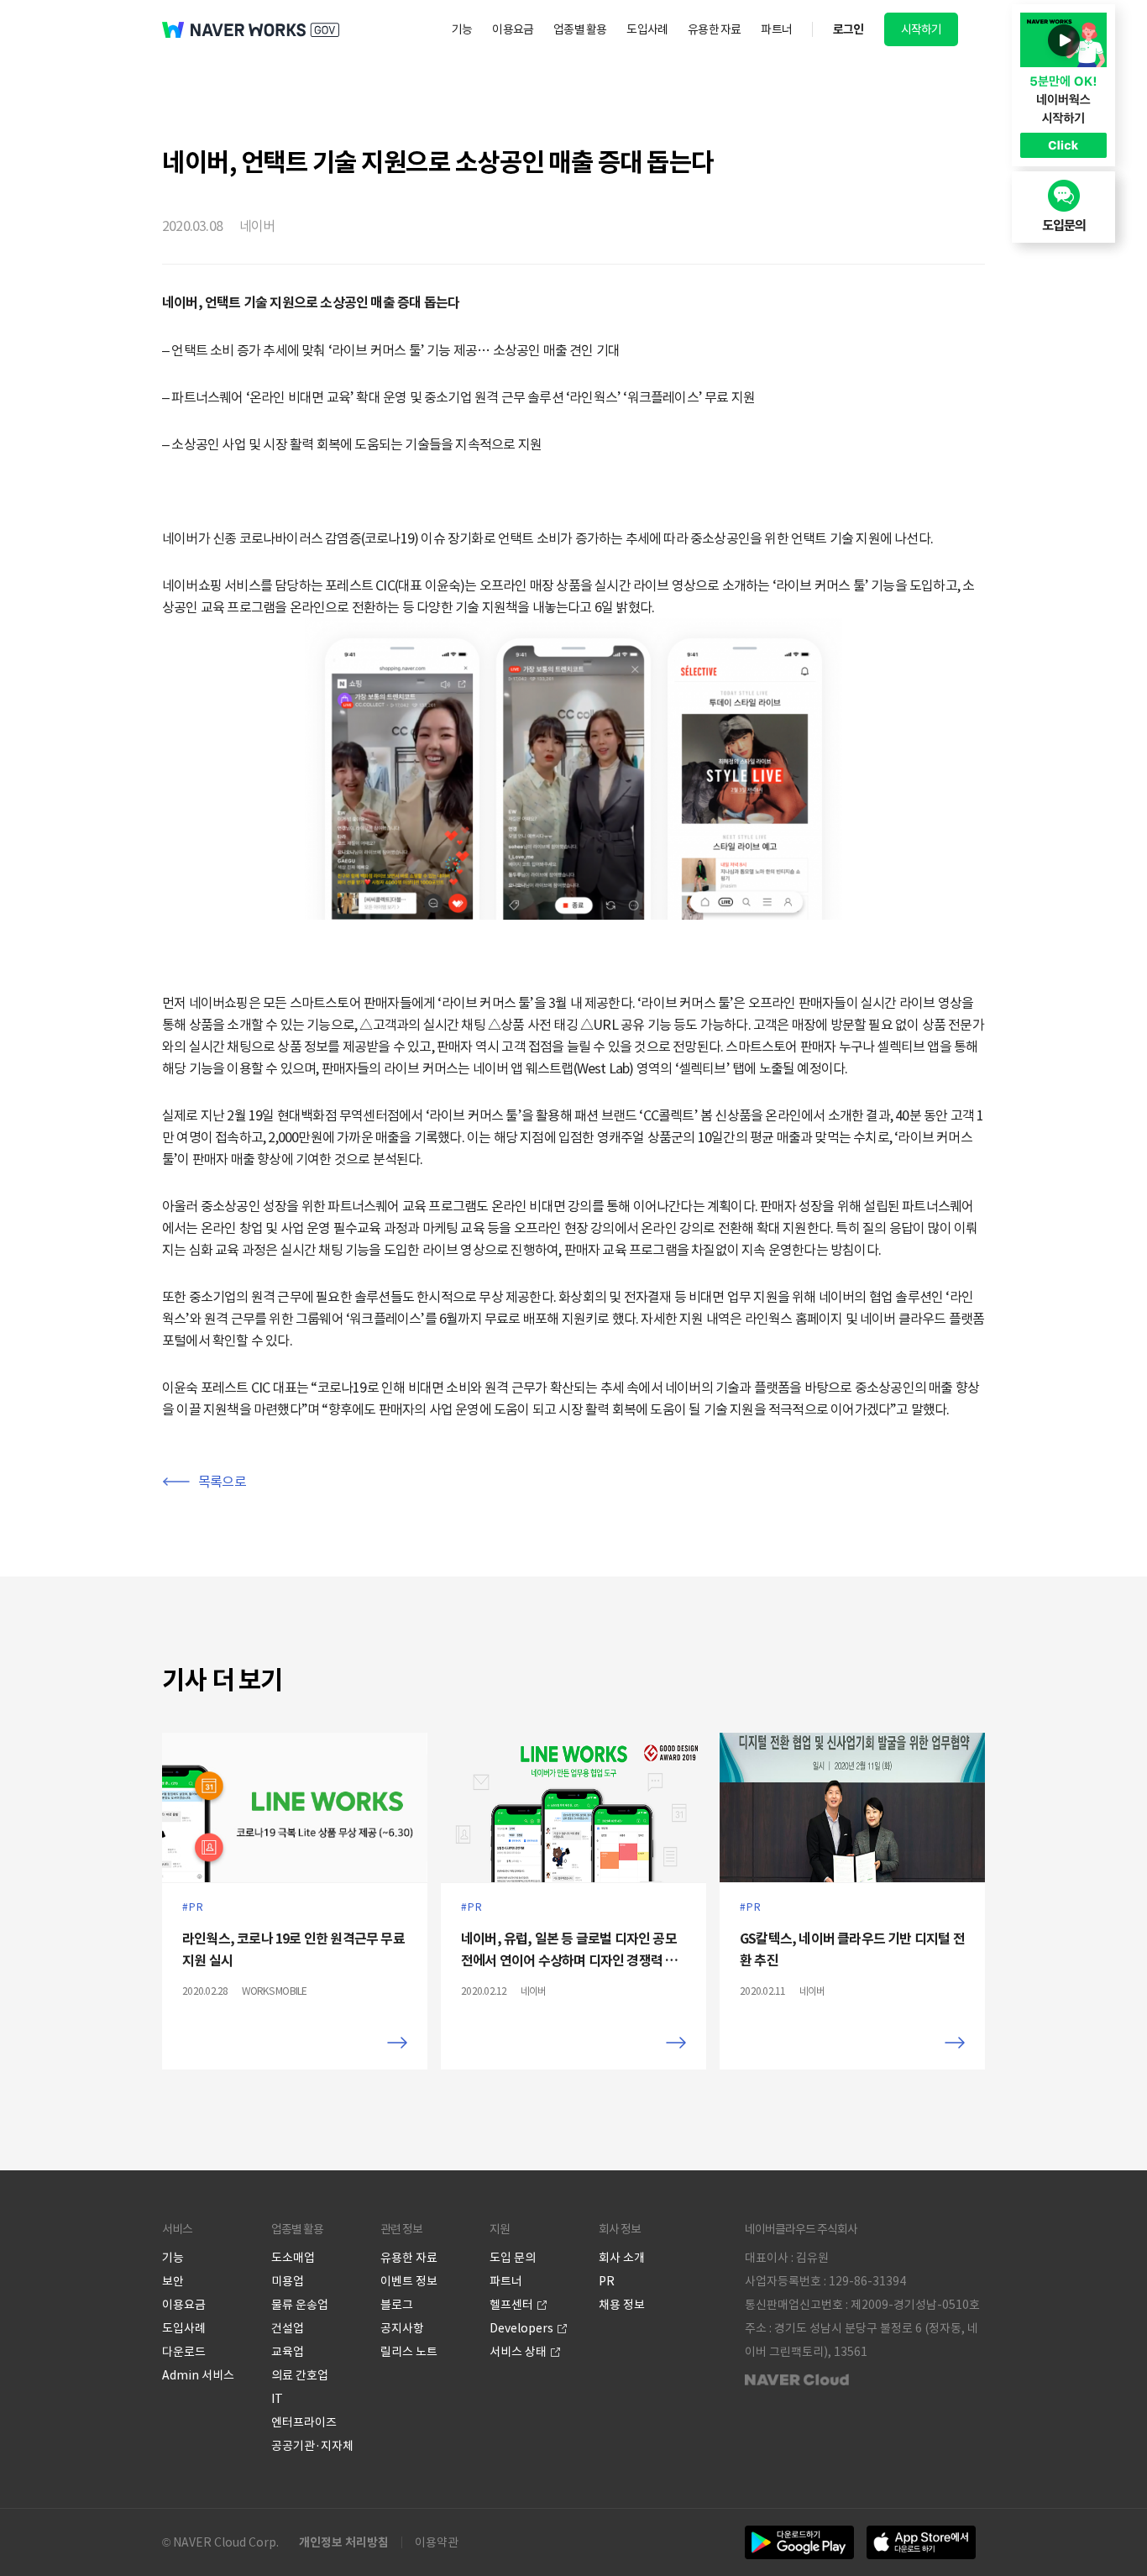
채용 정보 (622, 2305)
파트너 (776, 29)
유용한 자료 (714, 29)
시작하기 (922, 29)
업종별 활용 (580, 29)
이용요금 (513, 29)
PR (607, 2281)
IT (277, 2399)
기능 (462, 29)
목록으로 (222, 1482)
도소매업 (293, 2258)
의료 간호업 (300, 2375)
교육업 (288, 2352)
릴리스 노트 (409, 2352)
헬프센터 (511, 2305)
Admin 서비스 (198, 2375)
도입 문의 (513, 2258)
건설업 (288, 2328)
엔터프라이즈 (304, 2422)
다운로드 (184, 2352)
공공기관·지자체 (312, 2446)
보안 (173, 2281)
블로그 (397, 2305)
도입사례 (647, 29)
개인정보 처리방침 (344, 2542)
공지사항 (402, 2328)
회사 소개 (622, 2258)
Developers (521, 2328)
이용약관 (437, 2542)
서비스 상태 (518, 2352)
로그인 (848, 29)
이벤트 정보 (409, 2281)
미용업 (288, 2281)
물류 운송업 (300, 2305)
